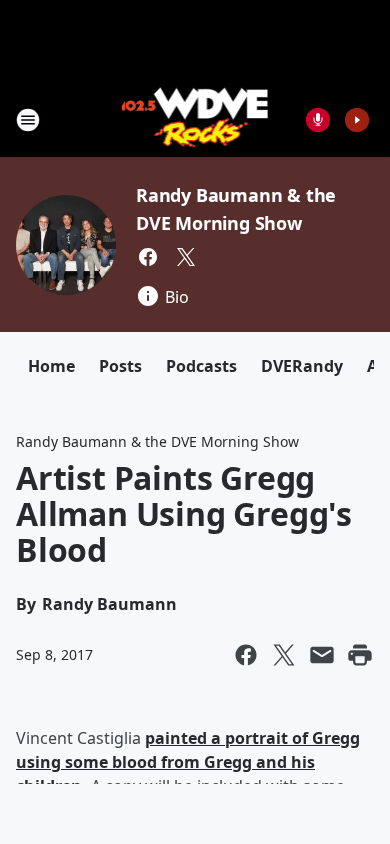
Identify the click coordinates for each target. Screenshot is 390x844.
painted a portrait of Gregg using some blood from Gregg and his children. (188, 762)
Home (51, 366)
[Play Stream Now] (357, 120)
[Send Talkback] (318, 120)
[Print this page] (360, 655)
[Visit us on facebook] (148, 257)
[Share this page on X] (284, 655)
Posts (120, 366)
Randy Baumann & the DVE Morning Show (157, 441)
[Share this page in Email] (322, 655)
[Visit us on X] (186, 257)
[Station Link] (195, 119)
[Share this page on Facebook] (246, 655)
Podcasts (201, 366)
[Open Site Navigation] (28, 120)
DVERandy (302, 366)
